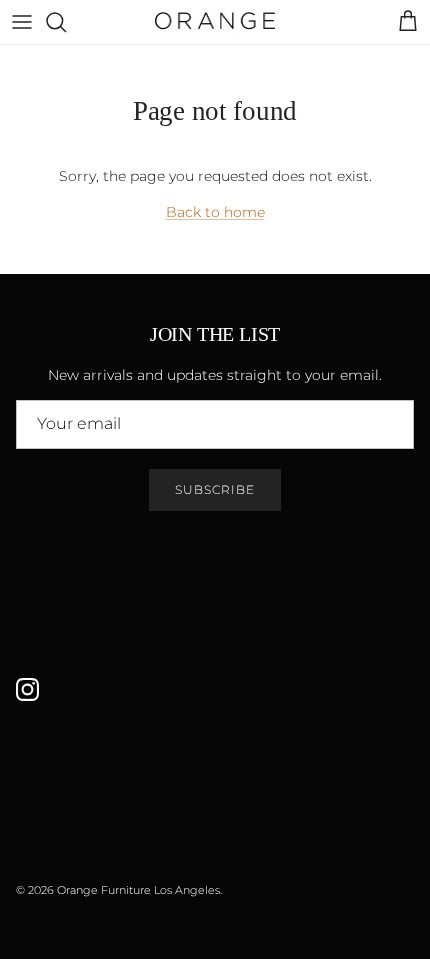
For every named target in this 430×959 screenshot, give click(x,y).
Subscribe (215, 489)
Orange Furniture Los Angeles (138, 890)
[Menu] (22, 22)
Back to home (215, 212)
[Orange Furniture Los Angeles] (215, 22)
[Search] (66, 22)
